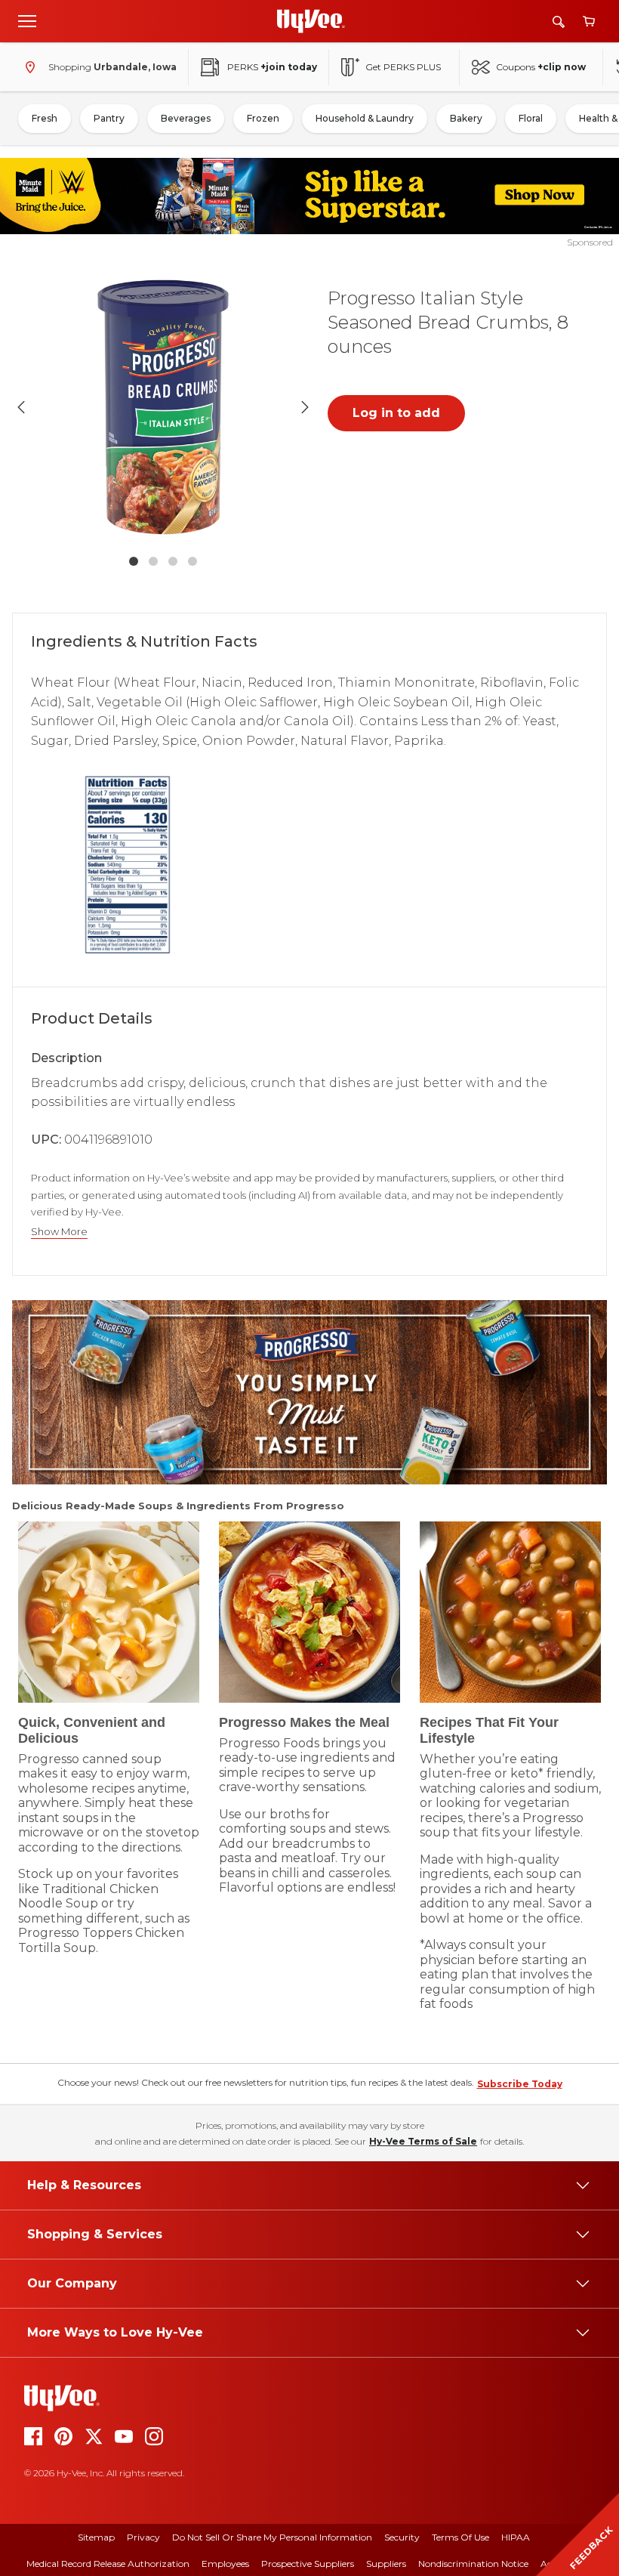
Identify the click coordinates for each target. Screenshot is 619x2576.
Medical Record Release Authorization (108, 2564)
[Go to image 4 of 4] (192, 561)
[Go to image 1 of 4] (134, 561)
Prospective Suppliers (308, 2564)
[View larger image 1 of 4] (163, 407)
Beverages (186, 118)
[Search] (559, 22)
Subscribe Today (520, 2084)
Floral (531, 118)
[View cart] (589, 22)
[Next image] (305, 407)
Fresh (45, 118)
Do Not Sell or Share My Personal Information (272, 2537)
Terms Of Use (460, 2537)
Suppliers (386, 2564)
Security (402, 2537)
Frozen (263, 118)
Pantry (109, 118)
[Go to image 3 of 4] (173, 561)
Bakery (466, 118)
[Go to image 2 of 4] (153, 561)
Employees (225, 2564)
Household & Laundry (365, 118)
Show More (59, 1232)
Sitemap (96, 2537)
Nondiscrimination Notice (473, 2564)
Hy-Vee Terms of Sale (423, 2141)
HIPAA (516, 2537)
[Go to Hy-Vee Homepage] (311, 21)
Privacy (143, 2537)
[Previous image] (21, 407)
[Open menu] (27, 20)
